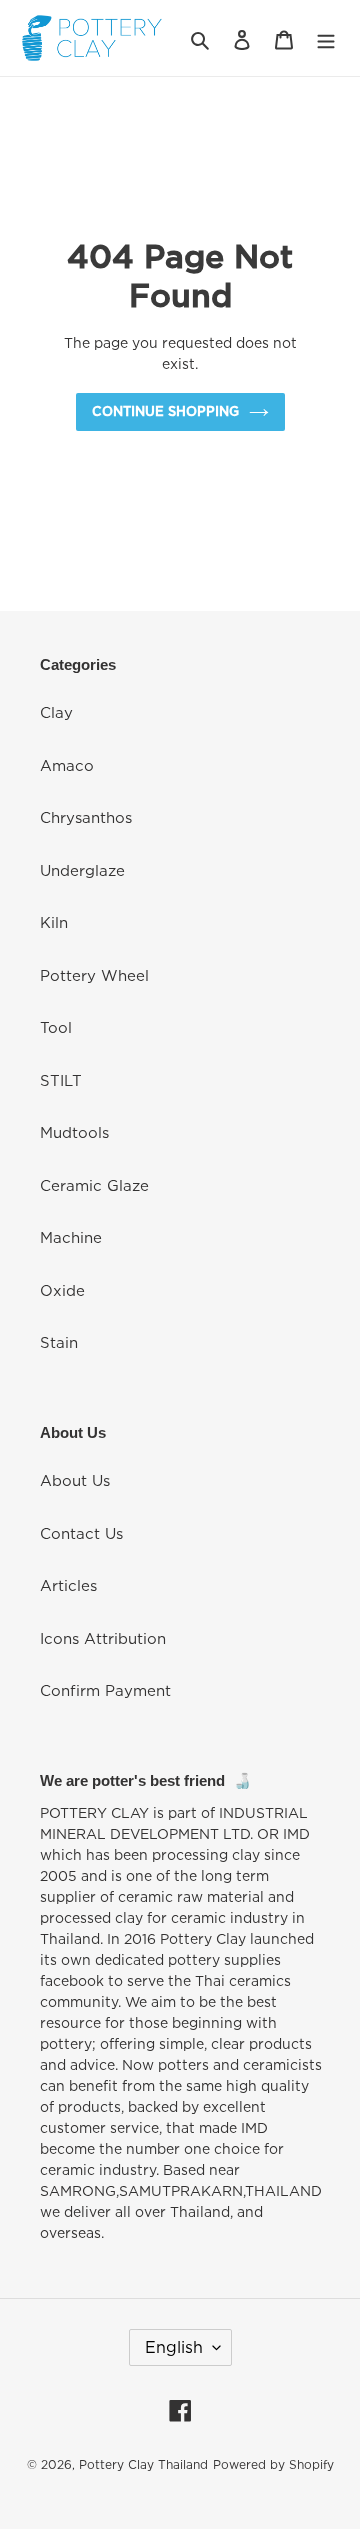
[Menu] (326, 38)
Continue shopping (165, 411)
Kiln (54, 922)
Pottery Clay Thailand (143, 2464)
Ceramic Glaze (94, 1185)
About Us (75, 1480)
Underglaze (82, 870)
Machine (71, 1237)
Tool (56, 1027)
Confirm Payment (105, 1690)
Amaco (67, 765)
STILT (61, 1080)
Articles (68, 1585)
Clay (56, 712)
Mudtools (74, 1132)
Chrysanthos (86, 817)
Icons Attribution (103, 1638)
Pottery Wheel (94, 975)
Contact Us (81, 1533)
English (174, 2347)
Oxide (62, 1290)
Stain (59, 1342)
